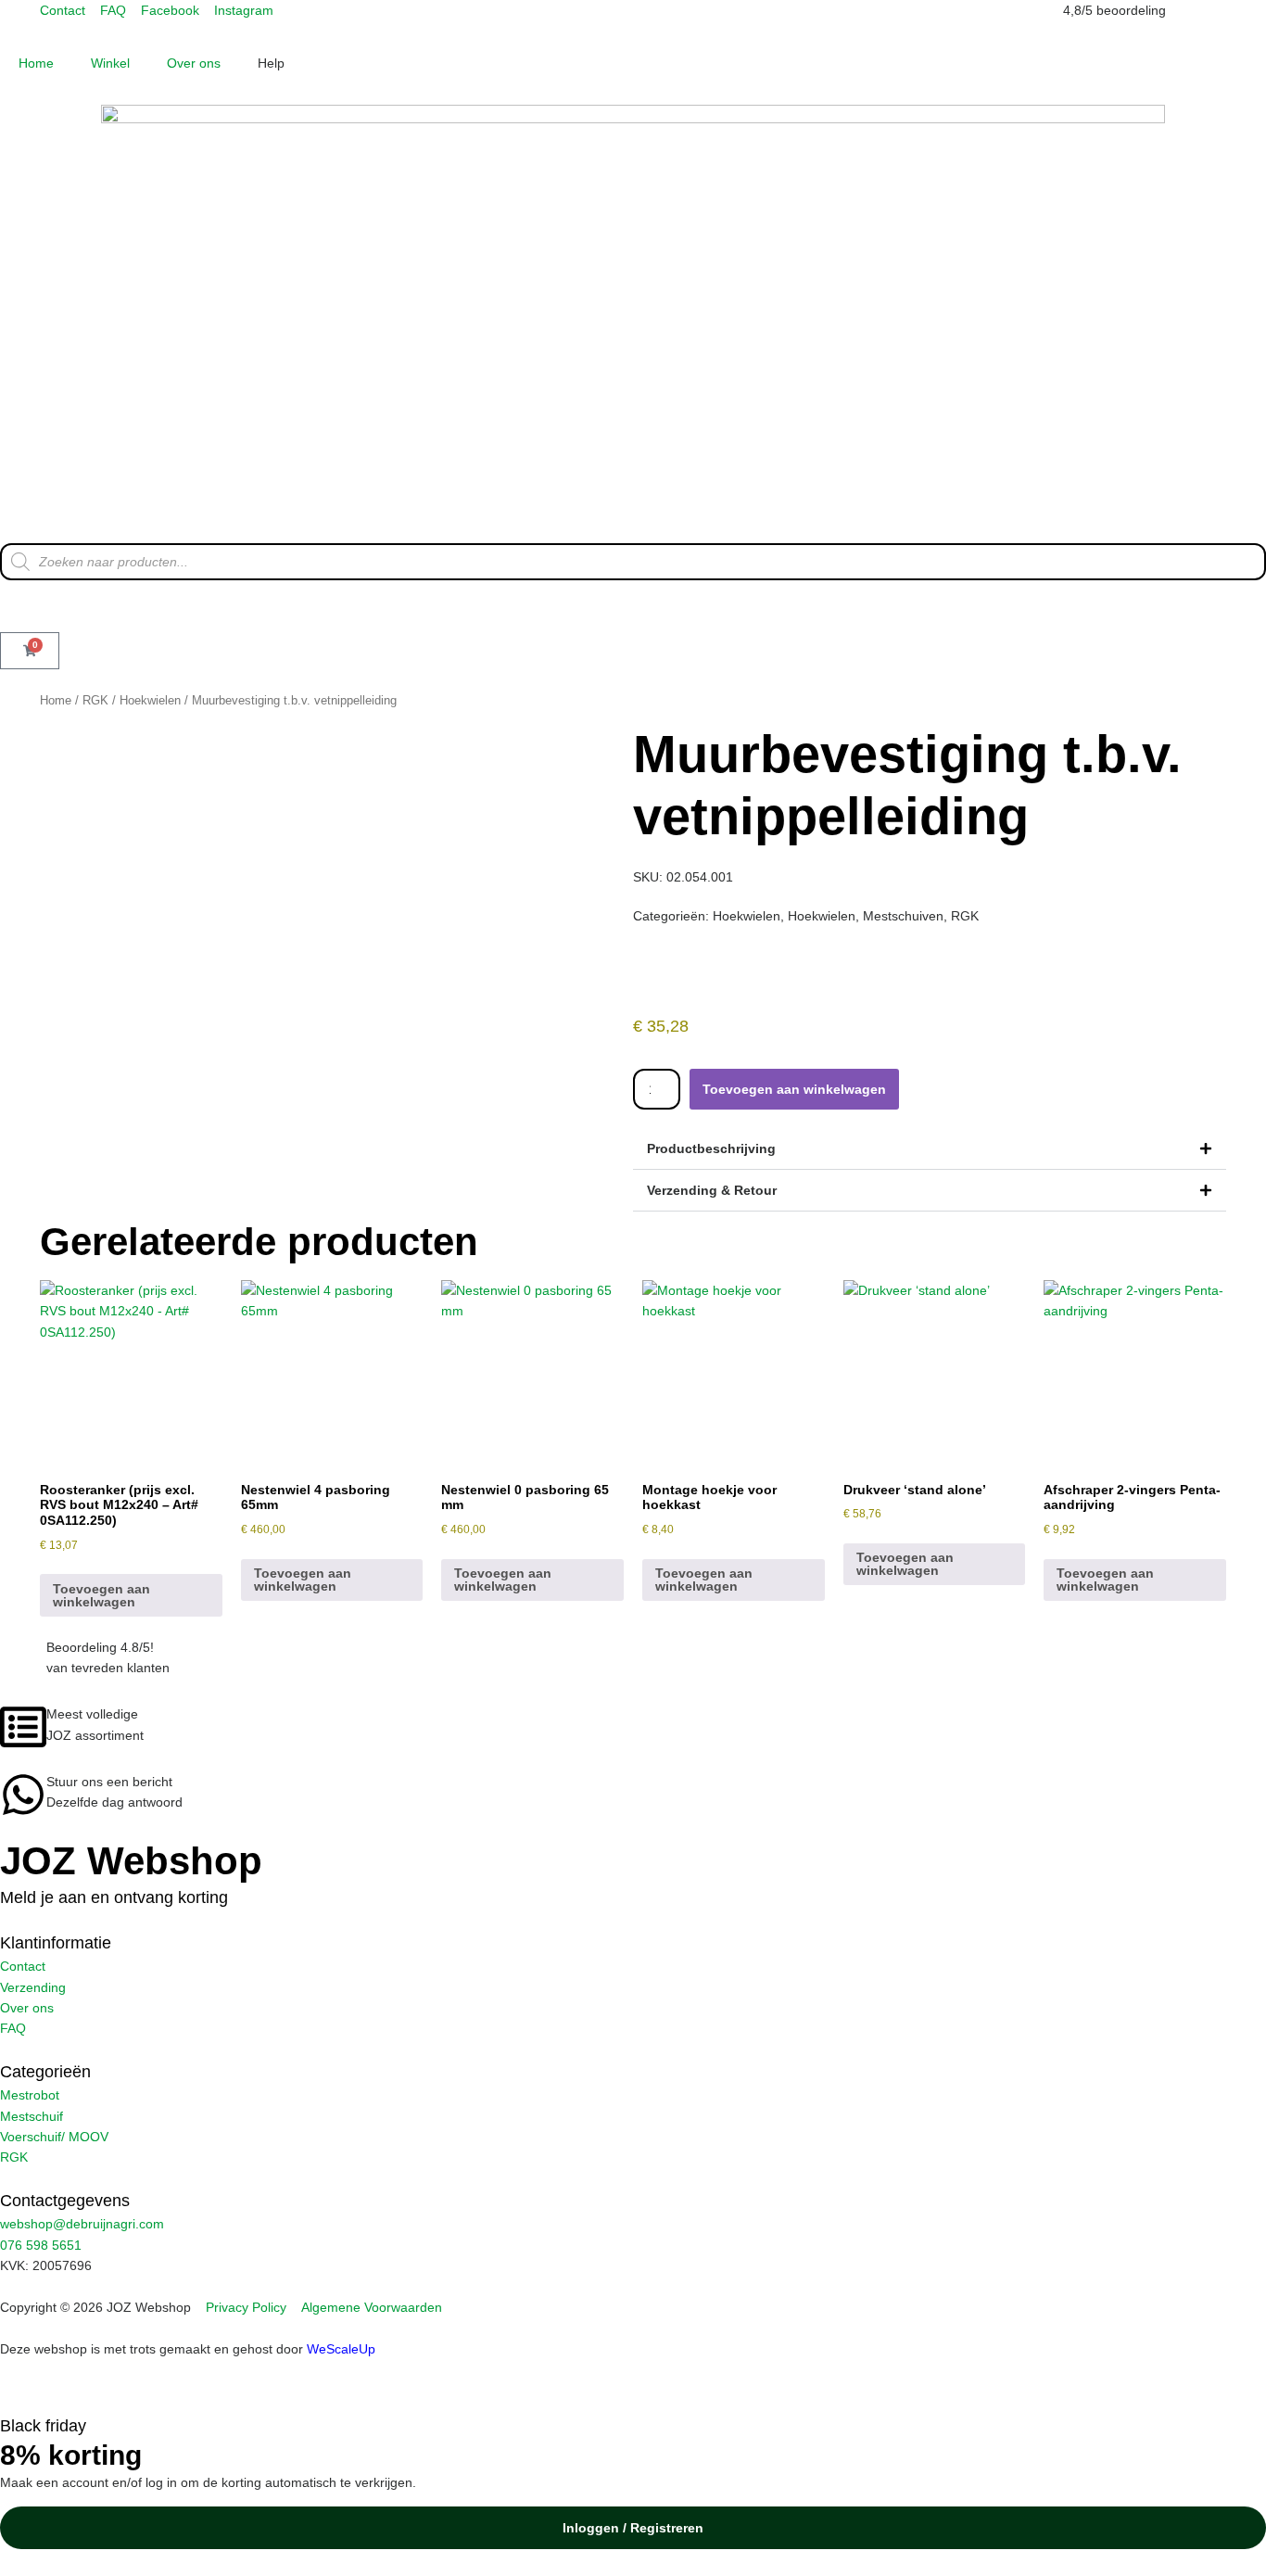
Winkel (110, 63)
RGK (95, 700)
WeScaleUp (341, 2349)
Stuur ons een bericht (109, 1782)
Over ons (194, 63)
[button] (930, 1149)
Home (36, 63)
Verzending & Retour (712, 1190)
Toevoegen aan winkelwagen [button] (101, 1595)
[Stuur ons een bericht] (23, 1795)
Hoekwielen (150, 700)
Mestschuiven (903, 916)
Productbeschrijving (711, 1148)
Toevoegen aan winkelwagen (794, 1089)
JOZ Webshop (131, 1861)
